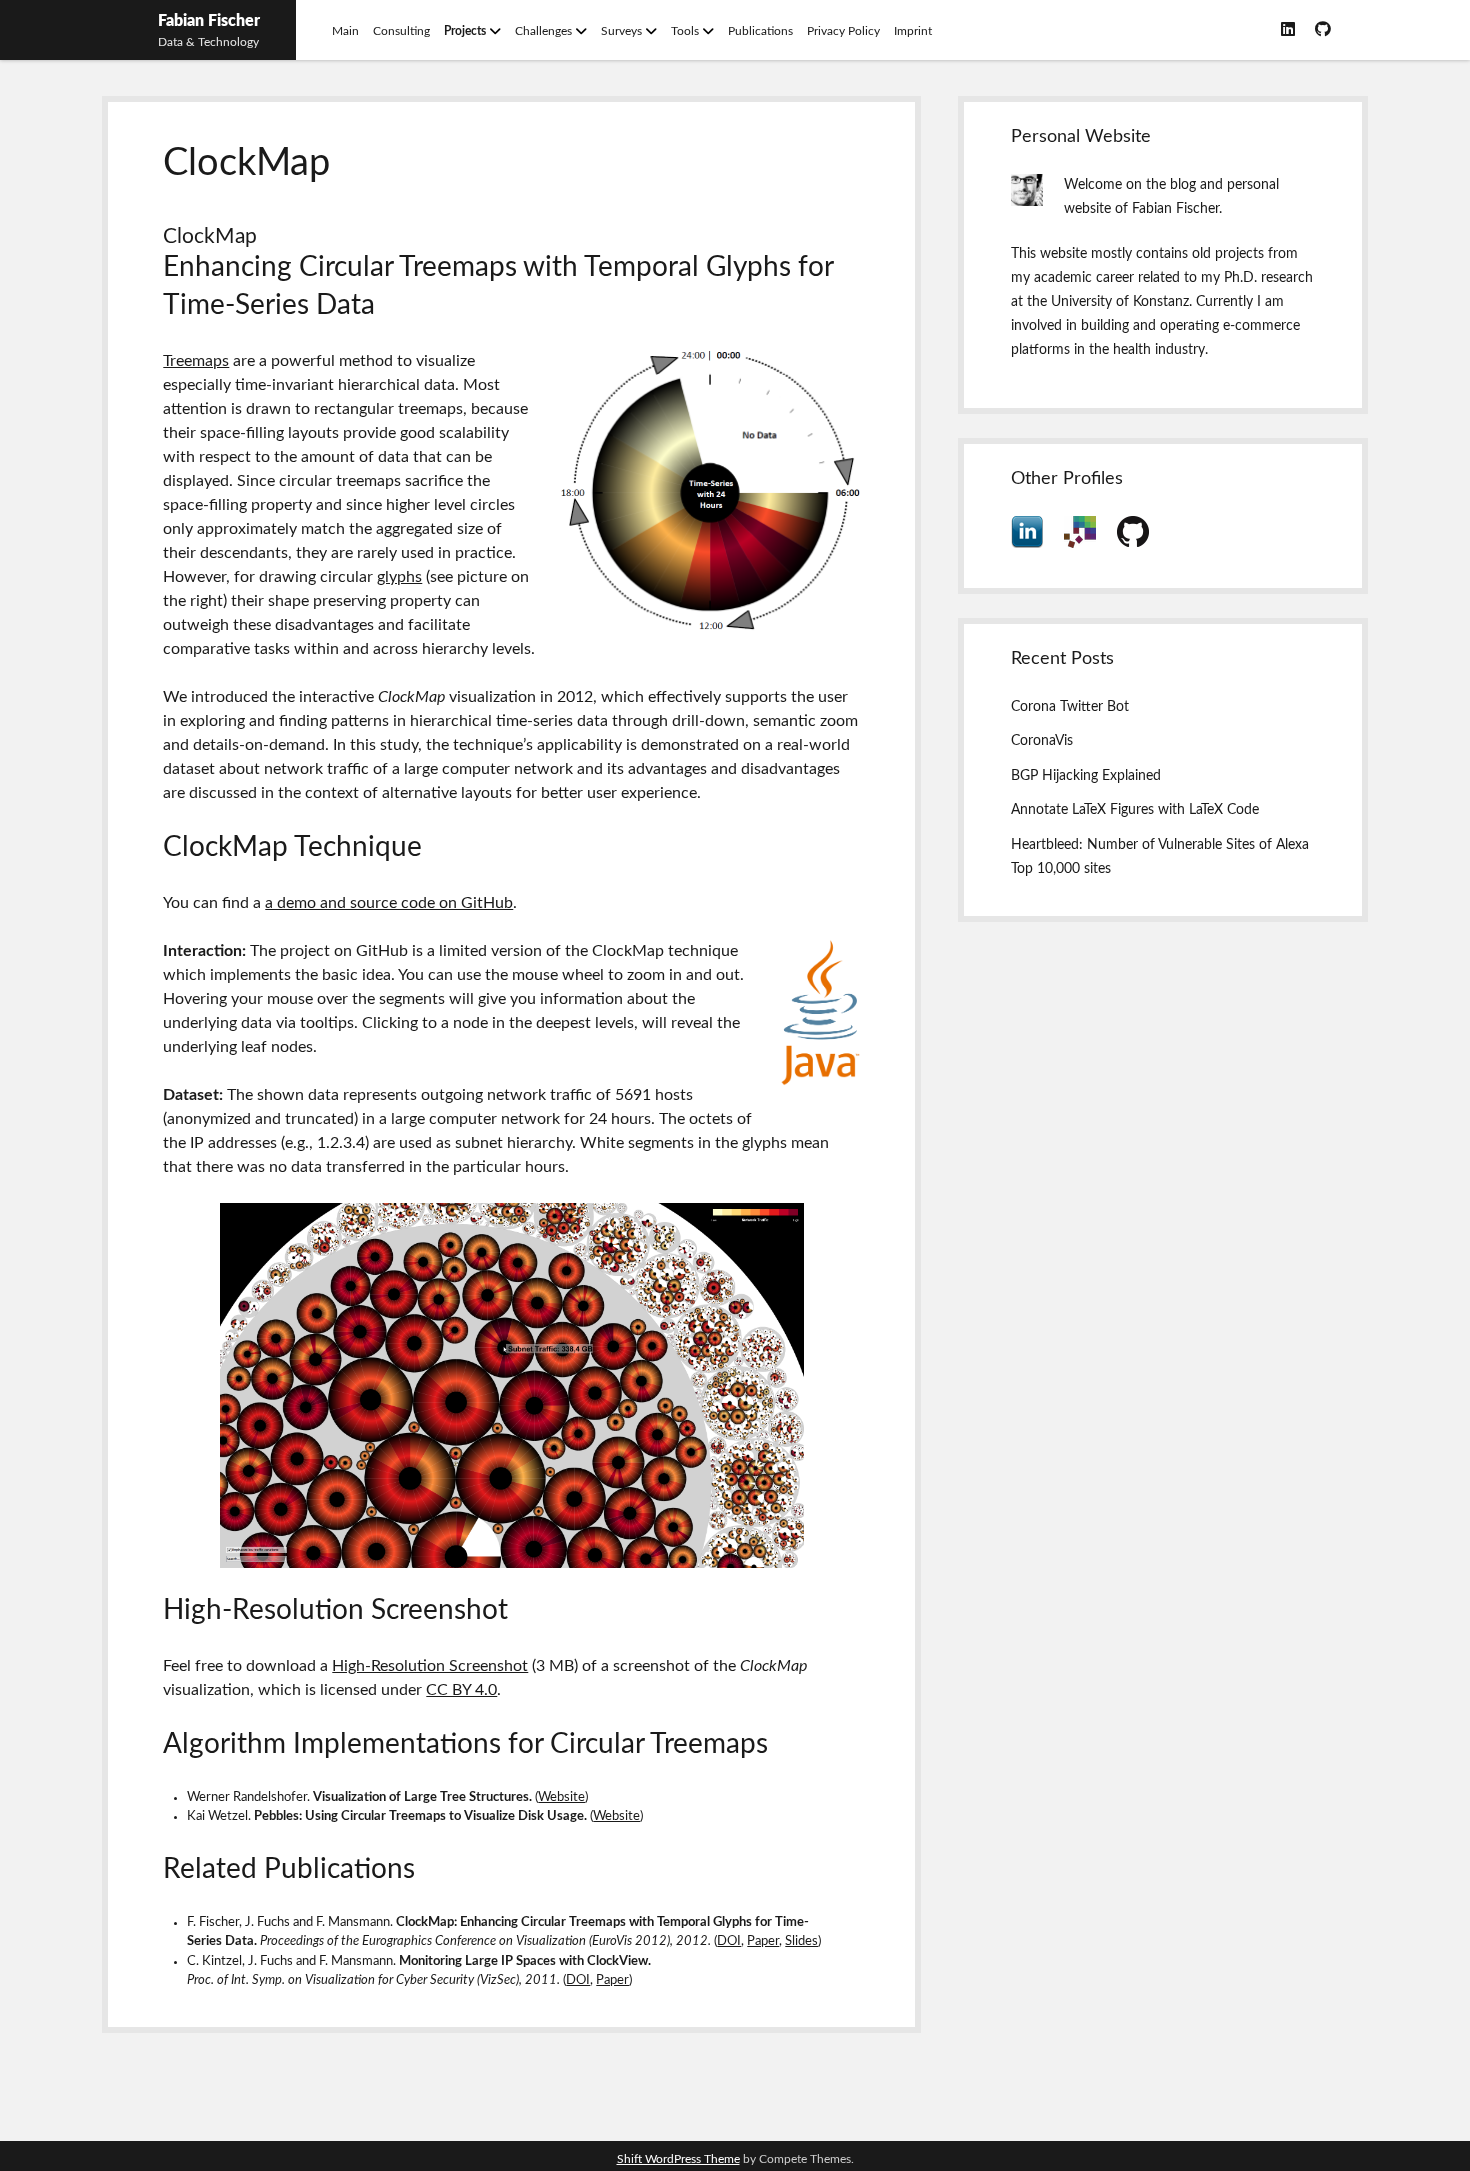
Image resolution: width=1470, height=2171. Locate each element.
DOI (729, 1941)
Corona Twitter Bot (1070, 707)
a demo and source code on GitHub (389, 903)
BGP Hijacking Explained (1086, 776)
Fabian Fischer (209, 21)
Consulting (401, 31)
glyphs (399, 577)
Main (345, 31)
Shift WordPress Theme (678, 2159)
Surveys (621, 31)
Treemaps (196, 361)
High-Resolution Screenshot (430, 1666)
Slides (801, 1941)
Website (561, 1797)
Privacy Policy (843, 31)
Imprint (913, 31)
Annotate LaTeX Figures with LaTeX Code (1135, 810)
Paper (763, 1941)
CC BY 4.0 (461, 1690)
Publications (760, 31)
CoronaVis (1042, 741)
